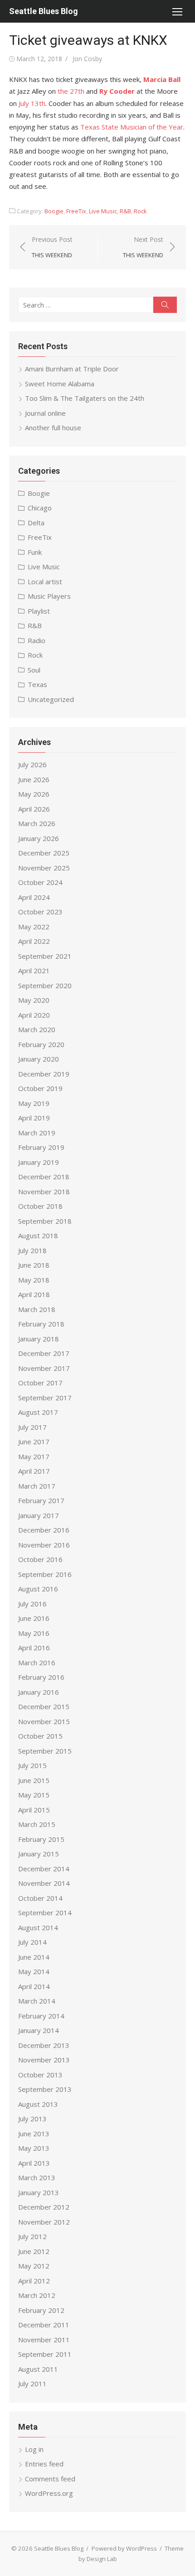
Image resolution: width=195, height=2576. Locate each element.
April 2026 (34, 809)
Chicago (40, 508)
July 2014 (32, 1942)
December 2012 (44, 2207)
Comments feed (50, 2479)
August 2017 (38, 1412)
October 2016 (40, 1559)
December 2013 (44, 2045)
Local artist (45, 582)
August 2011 (38, 2369)
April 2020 (34, 1015)
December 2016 (44, 1530)
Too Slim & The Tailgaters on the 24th (85, 398)
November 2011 (44, 2340)
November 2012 (44, 2222)
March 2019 (37, 1133)
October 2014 (40, 1898)
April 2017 (34, 1471)
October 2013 (40, 2075)
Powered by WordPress (124, 2548)
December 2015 (44, 1706)
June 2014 (34, 1957)
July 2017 (32, 1427)
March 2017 (37, 1486)
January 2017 (39, 1515)
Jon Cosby (87, 59)
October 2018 (40, 1206)
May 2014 (34, 1971)
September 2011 (45, 2354)
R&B (125, 211)
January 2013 (39, 2192)
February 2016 (41, 1677)
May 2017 (34, 1456)
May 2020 (34, 1000)
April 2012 (34, 2281)
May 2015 (34, 1795)
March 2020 (37, 1029)
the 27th (71, 91)
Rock (140, 211)
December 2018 (44, 1177)
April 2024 (34, 897)
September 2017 (45, 1398)
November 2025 (44, 868)
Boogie (54, 211)
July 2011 (32, 2384)
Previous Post (52, 247)
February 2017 (41, 1500)
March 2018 (37, 1309)
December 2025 (44, 853)
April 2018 (34, 1294)
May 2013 (34, 2148)
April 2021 (34, 971)
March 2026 (37, 823)
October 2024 (40, 882)
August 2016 (38, 1589)
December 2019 (44, 1074)
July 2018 (32, 1250)
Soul (34, 670)
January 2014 (39, 2030)
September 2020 (45, 985)
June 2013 (34, 2134)
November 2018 (44, 1192)
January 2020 (39, 1059)
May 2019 (34, 1103)
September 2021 (45, 956)
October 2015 (40, 1736)
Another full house (53, 428)
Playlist (39, 611)
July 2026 (32, 764)
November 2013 (44, 2060)
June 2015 (34, 1780)
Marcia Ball (162, 79)
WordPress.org (49, 2493)
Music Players (49, 596)
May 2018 (34, 1280)
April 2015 (34, 1810)
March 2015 (37, 1824)
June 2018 (34, 1265)
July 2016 (32, 1604)
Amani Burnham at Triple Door (72, 369)
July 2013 (32, 2119)
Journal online (45, 413)
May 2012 (34, 2266)
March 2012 (37, 2295)
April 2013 (34, 2163)
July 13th (32, 103)
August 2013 (38, 2104)
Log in (34, 2449)
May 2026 (34, 794)
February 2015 (41, 1839)
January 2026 (39, 838)
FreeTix (76, 211)
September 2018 (45, 1221)
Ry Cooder (117, 91)
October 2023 (40, 912)
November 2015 (44, 1721)
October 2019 (40, 1088)
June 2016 (34, 1618)
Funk (35, 552)
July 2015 (32, 1765)
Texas (37, 684)
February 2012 (41, 2310)
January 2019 (39, 1162)
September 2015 (45, 1751)
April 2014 (34, 1986)
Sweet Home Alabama (60, 384)
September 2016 (45, 1574)
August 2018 (38, 1235)
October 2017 (40, 1383)
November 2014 (44, 1883)
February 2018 (41, 1324)
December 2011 (44, 2325)
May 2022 (34, 927)
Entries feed (44, 2464)
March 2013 (37, 2177)
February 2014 (41, 2016)
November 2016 (44, 1545)
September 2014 (45, 1913)
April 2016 (34, 1648)
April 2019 (34, 1118)
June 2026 (34, 779)
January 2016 (39, 1692)
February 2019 (41, 1147)
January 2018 (39, 1339)
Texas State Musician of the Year (132, 127)
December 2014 (44, 1869)
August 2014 (38, 1927)
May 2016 (34, 1633)
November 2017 (44, 1368)
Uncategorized (51, 699)
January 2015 (39, 1854)
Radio (37, 640)
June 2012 (34, 2251)
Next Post (143, 247)
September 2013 (45, 2089)
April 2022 (34, 941)
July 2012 (32, 2236)
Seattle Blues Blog (44, 11)
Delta (36, 523)
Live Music (103, 211)
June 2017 (34, 1442)
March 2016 (37, 1663)
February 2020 (41, 1044)
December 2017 (44, 1353)
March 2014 (37, 2001)
